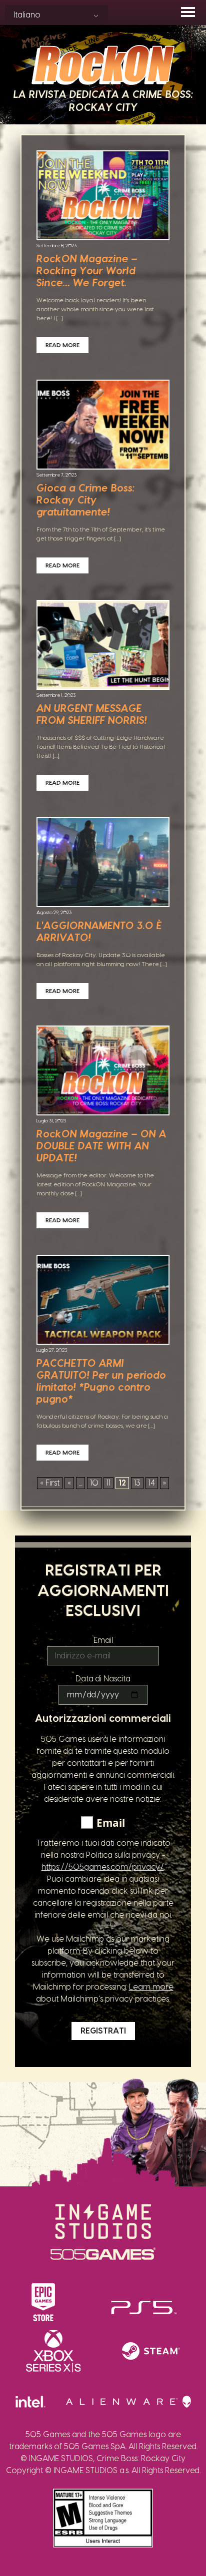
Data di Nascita (103, 1679)
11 (108, 1483)
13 (137, 1483)
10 (94, 1483)
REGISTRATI (103, 2031)
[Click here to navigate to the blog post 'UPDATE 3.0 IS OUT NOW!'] (103, 863)
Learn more (151, 1987)
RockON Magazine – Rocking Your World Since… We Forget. (87, 271)
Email (103, 1640)
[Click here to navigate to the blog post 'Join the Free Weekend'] (103, 426)
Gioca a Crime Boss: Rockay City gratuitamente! (85, 501)
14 (152, 1483)
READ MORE (62, 345)
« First (50, 1483)
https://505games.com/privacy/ (103, 1867)
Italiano (27, 15)
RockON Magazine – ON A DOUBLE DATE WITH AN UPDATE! (101, 1146)
